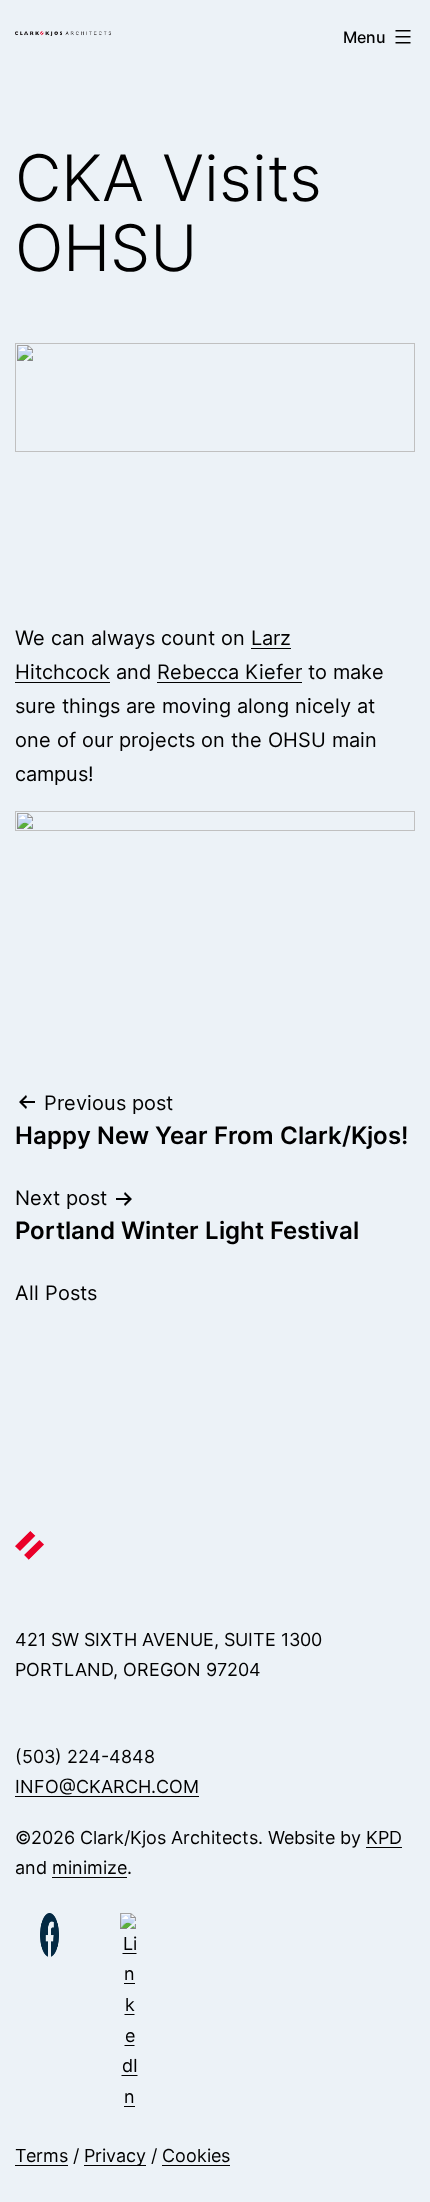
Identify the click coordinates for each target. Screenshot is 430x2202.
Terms (41, 2155)
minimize (89, 1867)
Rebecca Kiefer (229, 672)
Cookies (196, 2155)
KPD (384, 1837)
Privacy (115, 2155)
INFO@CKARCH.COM (107, 1786)
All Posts (56, 1293)
